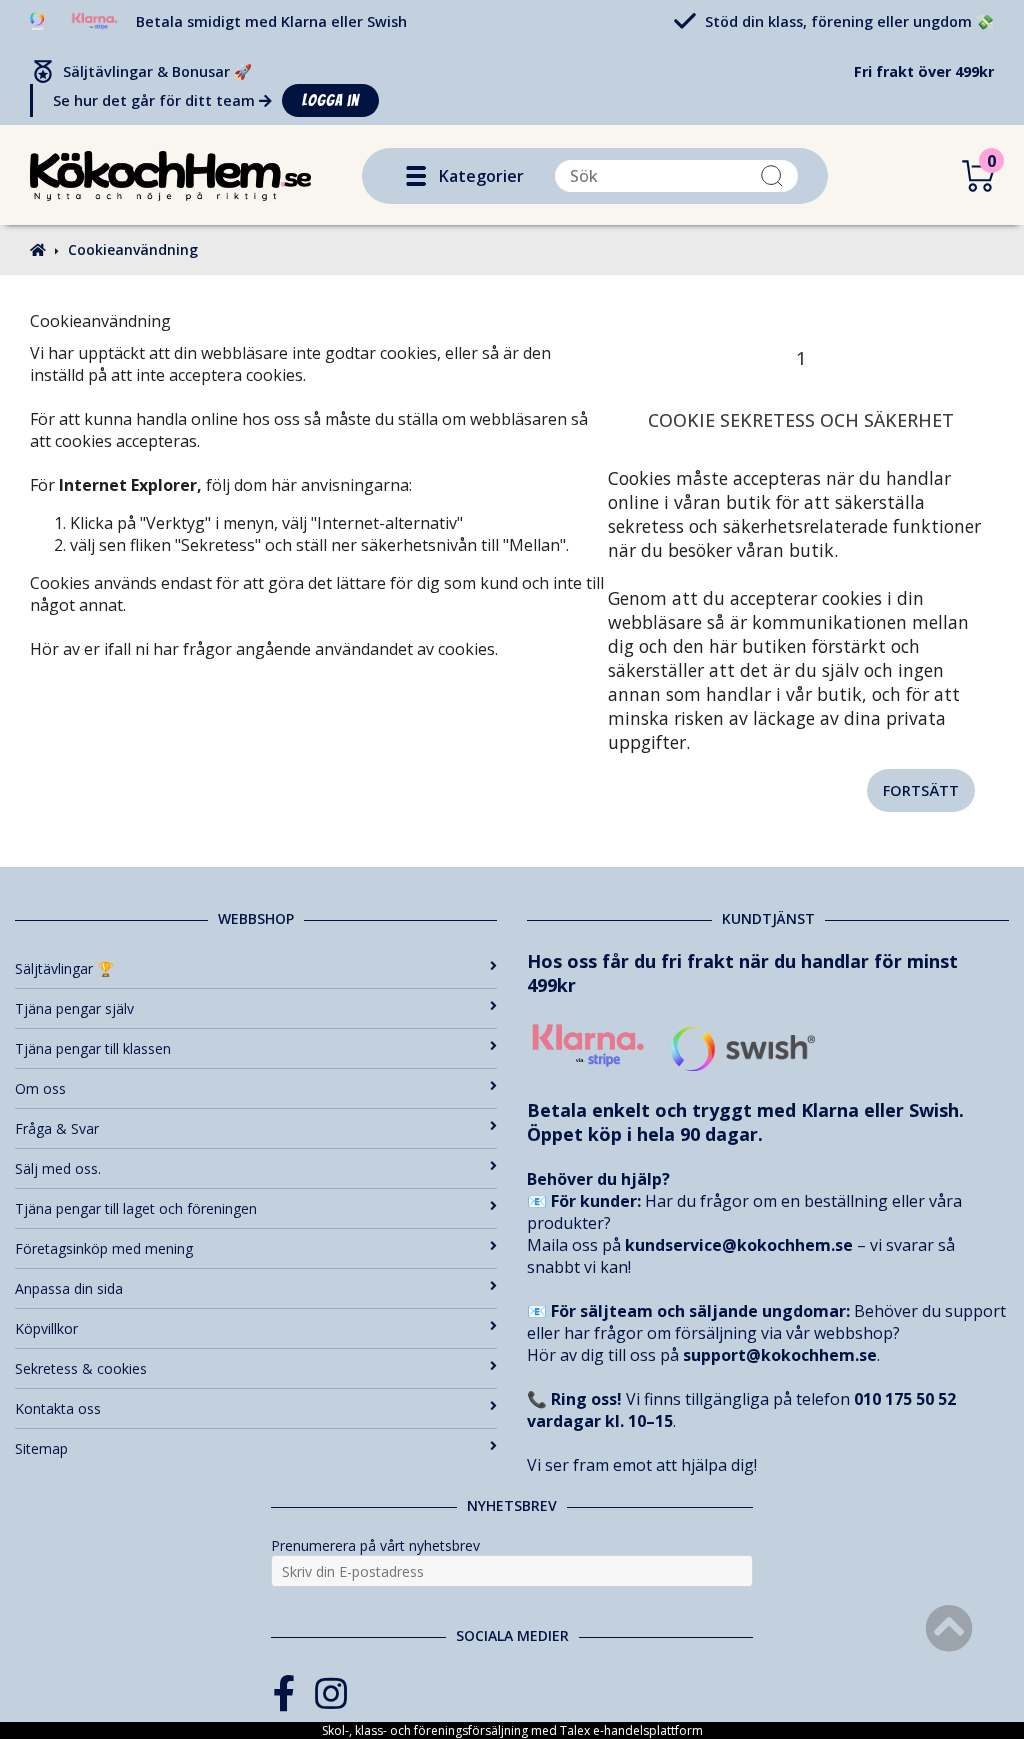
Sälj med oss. (58, 1168)
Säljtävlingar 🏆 (64, 968)
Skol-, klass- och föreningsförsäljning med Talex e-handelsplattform (512, 1730)
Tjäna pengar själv (74, 1008)
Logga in (330, 100)
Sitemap (41, 1448)
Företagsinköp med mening (104, 1248)
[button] (416, 176)
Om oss (40, 1088)
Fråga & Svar (57, 1128)
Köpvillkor (46, 1328)
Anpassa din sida (69, 1288)
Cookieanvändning (133, 249)
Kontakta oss (58, 1408)
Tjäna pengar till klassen (93, 1048)
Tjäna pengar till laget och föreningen (136, 1208)
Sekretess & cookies (81, 1368)
